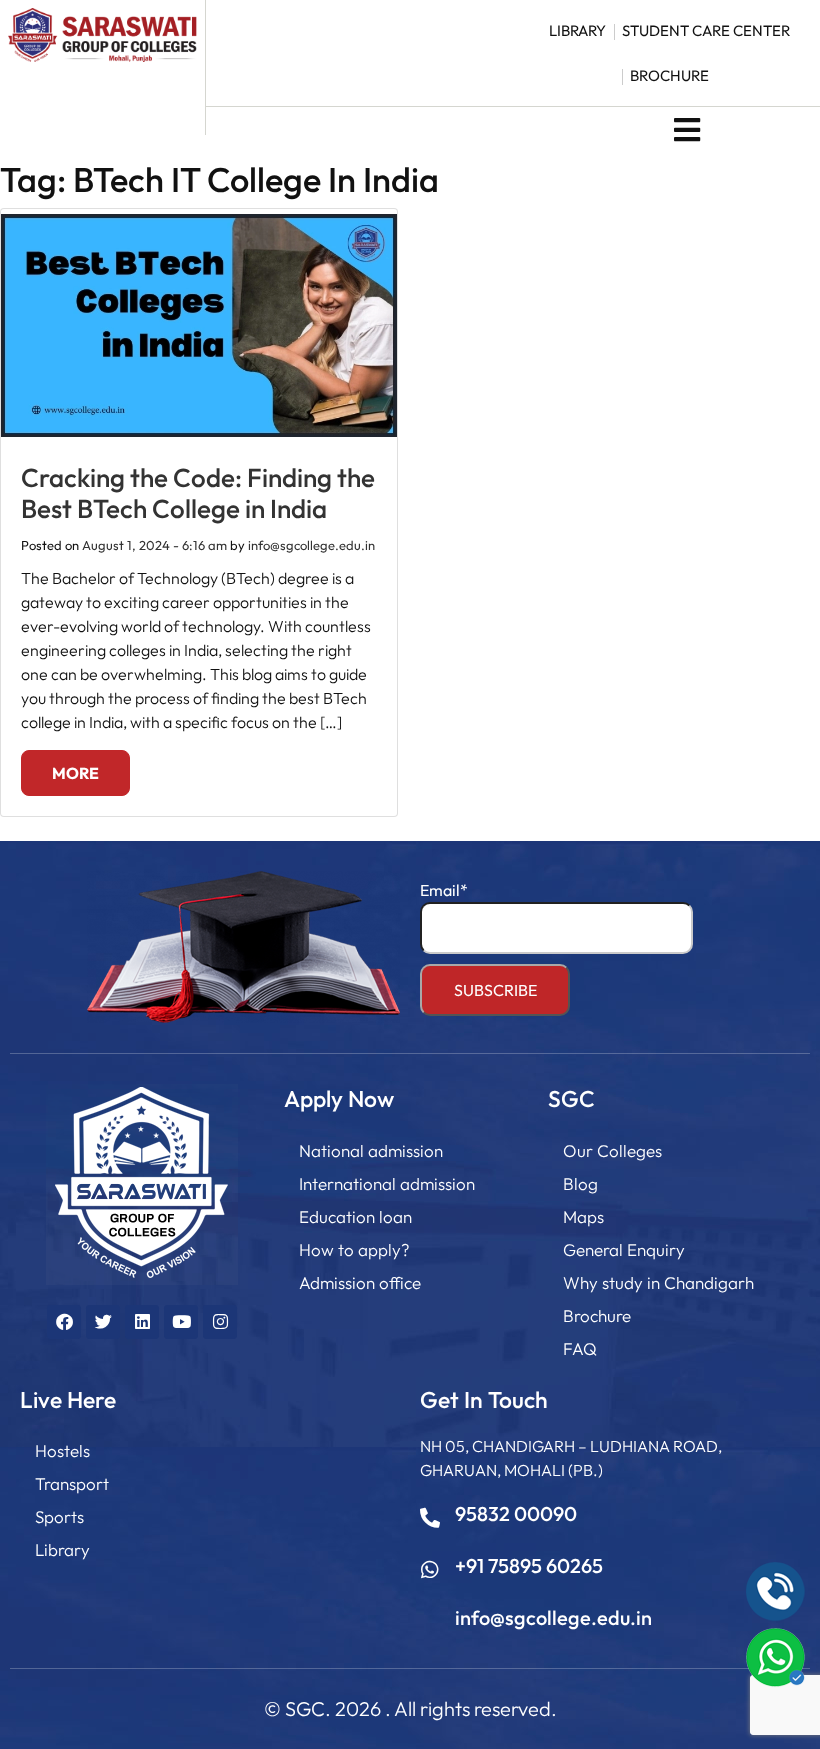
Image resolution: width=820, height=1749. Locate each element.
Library (62, 1549)
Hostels (62, 1450)
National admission (371, 1150)
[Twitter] (103, 1322)
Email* (444, 890)
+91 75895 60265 (529, 1565)
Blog (580, 1183)
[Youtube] (181, 1322)
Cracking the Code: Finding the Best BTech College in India (198, 493)
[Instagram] (220, 1322)
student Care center (706, 30)
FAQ (580, 1348)
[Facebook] (64, 1322)
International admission (387, 1183)
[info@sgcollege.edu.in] (430, 1622)
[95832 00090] (430, 1518)
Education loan (355, 1216)
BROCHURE (669, 75)
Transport (72, 1483)
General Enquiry (624, 1249)
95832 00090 (516, 1513)
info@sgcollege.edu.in (311, 545)
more (75, 773)
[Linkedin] (142, 1322)
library (577, 30)
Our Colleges (612, 1150)
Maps (583, 1216)
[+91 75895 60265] (430, 1570)
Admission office (360, 1282)
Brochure (597, 1315)
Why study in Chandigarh (658, 1282)
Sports (59, 1516)
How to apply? (354, 1249)
